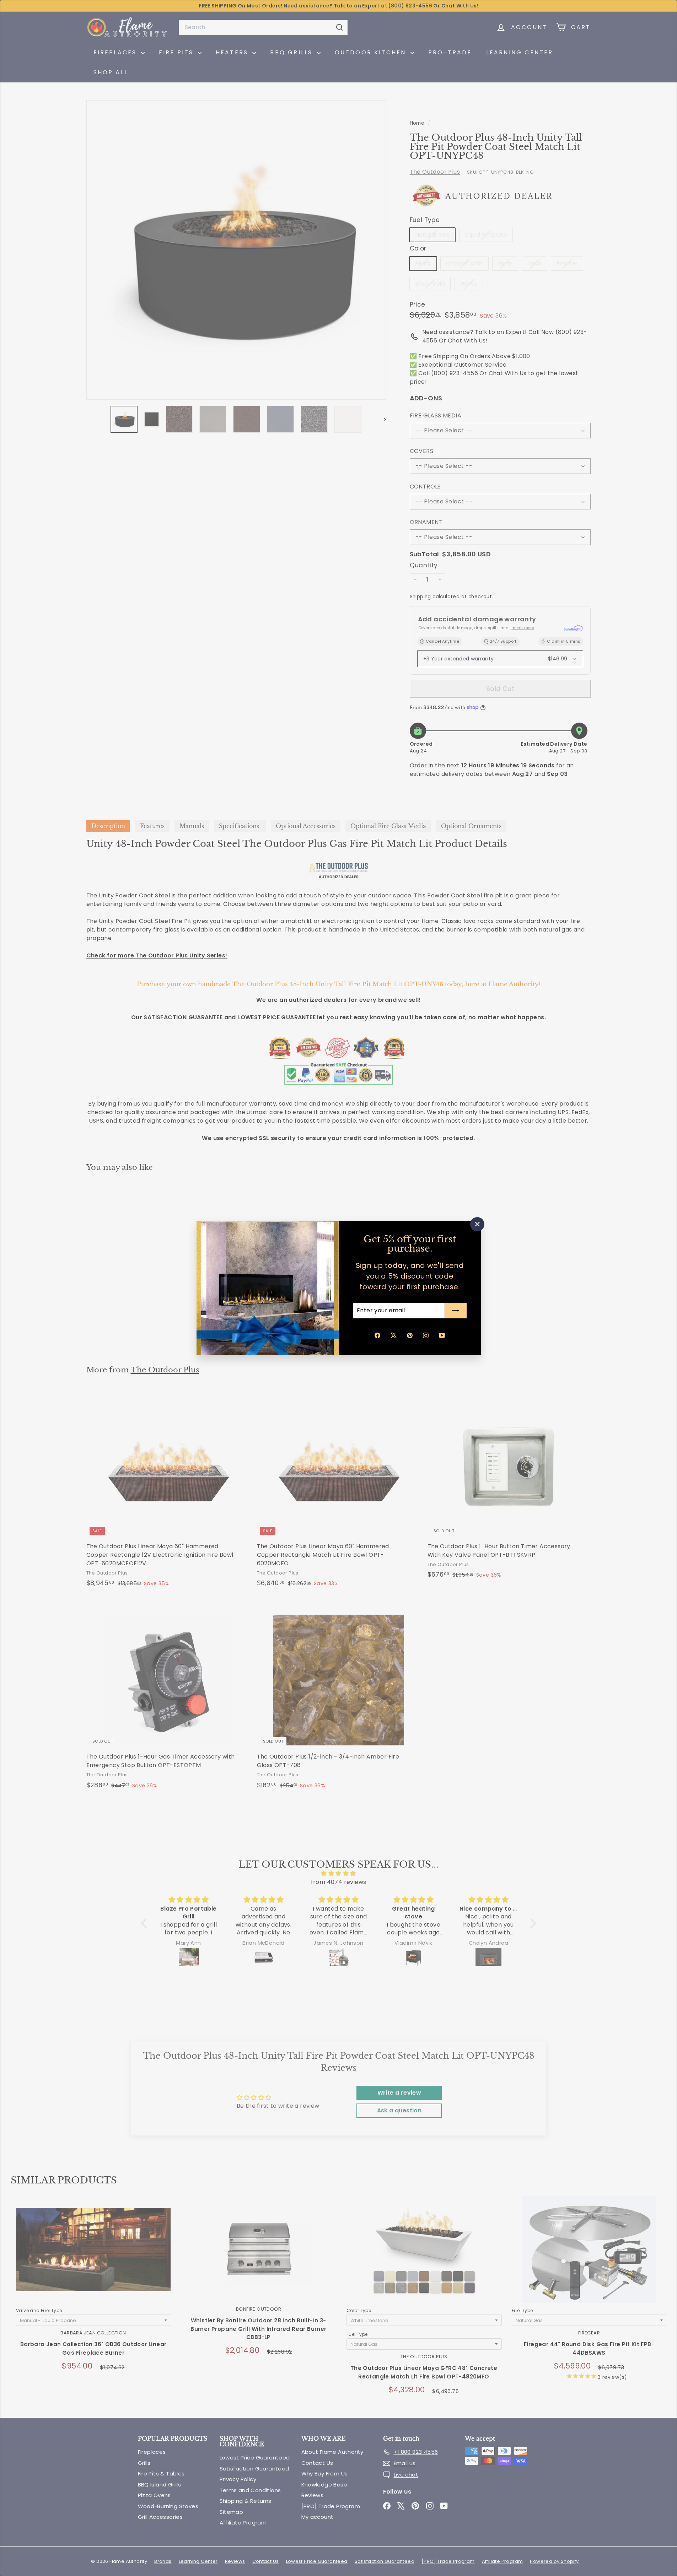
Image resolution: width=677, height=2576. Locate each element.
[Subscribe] (456, 1311)
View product (93, 2257)
